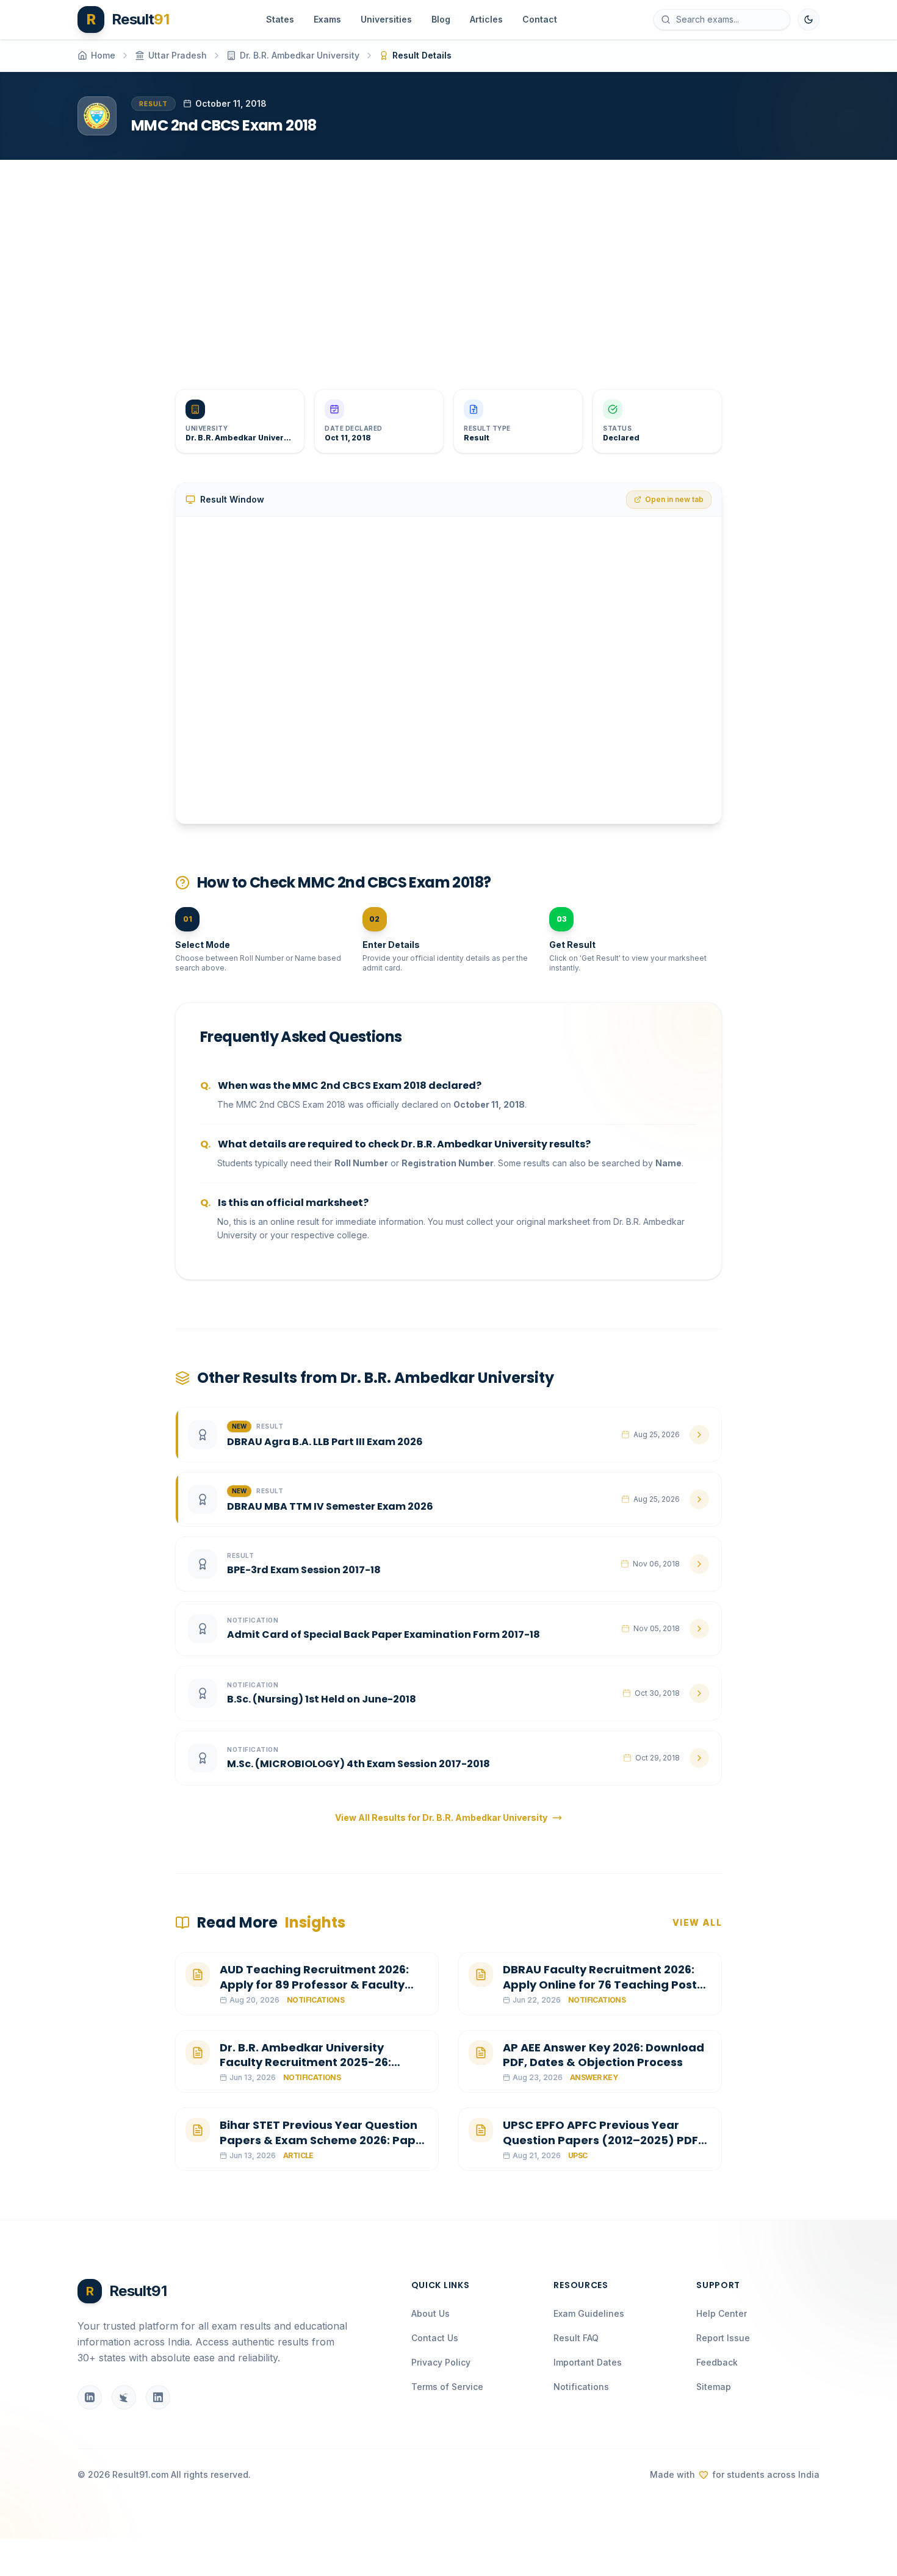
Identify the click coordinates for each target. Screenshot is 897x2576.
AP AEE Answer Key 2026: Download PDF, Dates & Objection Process (603, 2055)
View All (697, 1922)
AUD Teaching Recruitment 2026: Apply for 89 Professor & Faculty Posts (314, 1985)
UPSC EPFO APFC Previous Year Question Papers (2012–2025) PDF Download (600, 2140)
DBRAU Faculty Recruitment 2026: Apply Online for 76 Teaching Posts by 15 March (603, 1985)
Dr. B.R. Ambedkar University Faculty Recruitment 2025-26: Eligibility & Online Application (306, 2063)
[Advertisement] (444, 265)
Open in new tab (674, 499)
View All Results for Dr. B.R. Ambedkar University (441, 1817)
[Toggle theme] (809, 20)
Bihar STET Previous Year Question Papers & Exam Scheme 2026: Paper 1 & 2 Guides (324, 2140)
